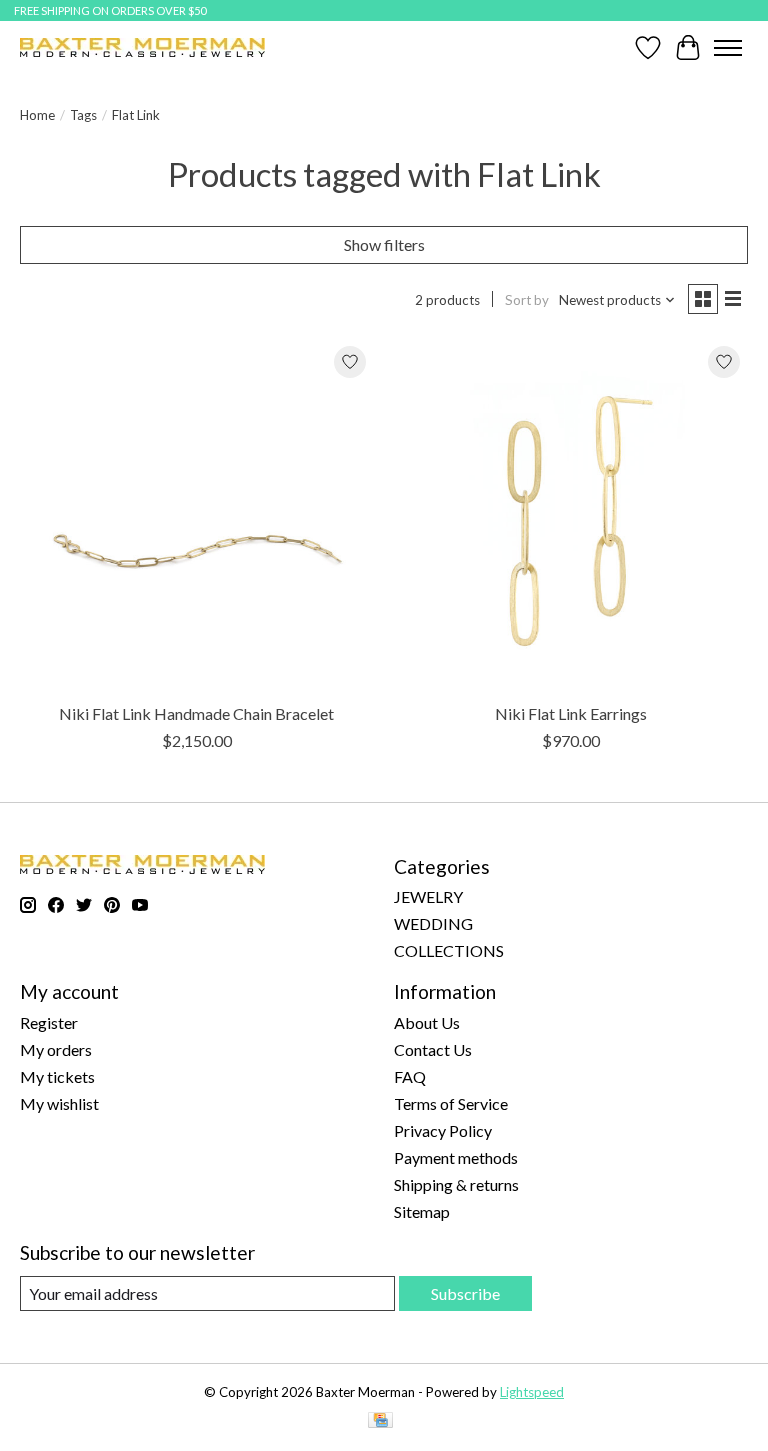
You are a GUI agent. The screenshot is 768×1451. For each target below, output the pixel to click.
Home (37, 115)
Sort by (527, 300)
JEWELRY (428, 896)
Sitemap (422, 1211)
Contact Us (433, 1049)
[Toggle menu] (728, 48)
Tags (83, 115)
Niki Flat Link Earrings (571, 713)
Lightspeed (532, 1392)
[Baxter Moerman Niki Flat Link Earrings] (571, 515)
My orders (56, 1049)
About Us (427, 1022)
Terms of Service (451, 1103)
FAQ (410, 1076)
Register (49, 1022)
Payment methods (456, 1157)
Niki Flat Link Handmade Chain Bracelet (196, 713)
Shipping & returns (456, 1184)
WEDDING (433, 923)
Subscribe (465, 1293)
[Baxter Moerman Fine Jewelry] (142, 47)
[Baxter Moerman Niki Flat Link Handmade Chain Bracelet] (197, 515)
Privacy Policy (443, 1130)
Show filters (384, 244)
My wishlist (59, 1103)
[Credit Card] (380, 1421)
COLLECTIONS (449, 950)
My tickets (57, 1076)
